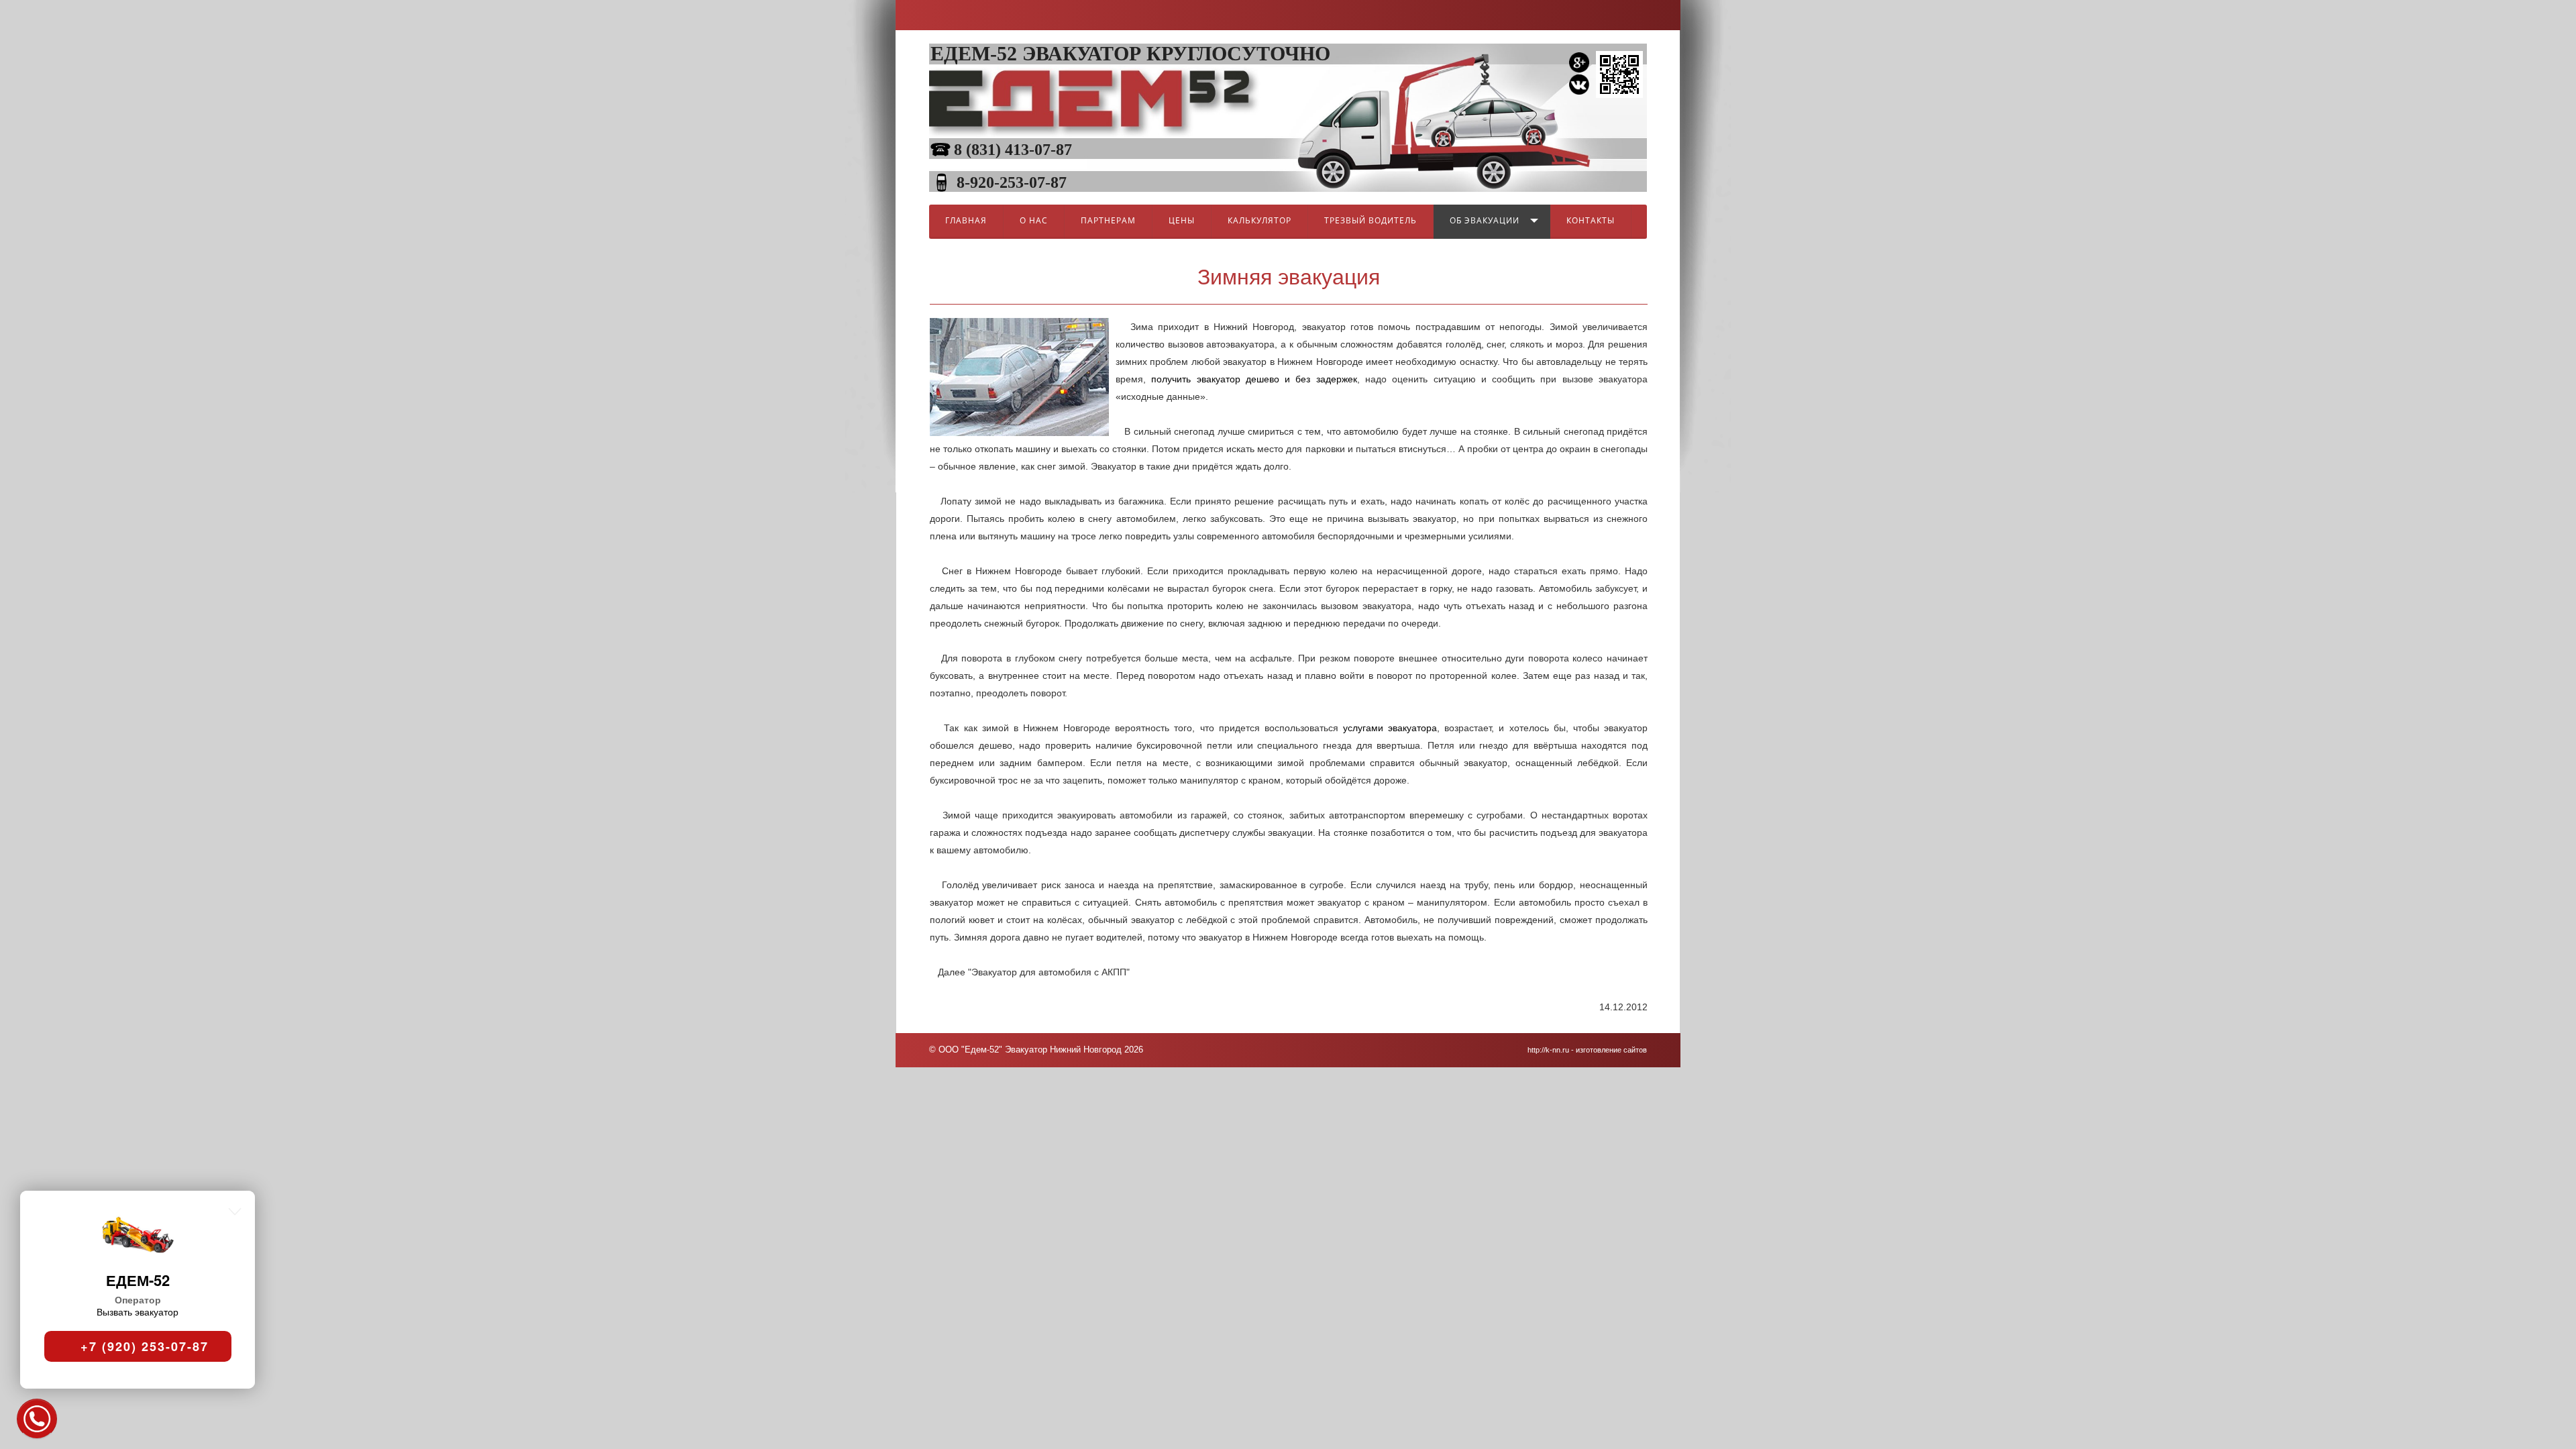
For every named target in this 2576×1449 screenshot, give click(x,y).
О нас (1034, 220)
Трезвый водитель (1371, 220)
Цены (1182, 220)
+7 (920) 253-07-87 (142, 1343)
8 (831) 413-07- (1005, 150)
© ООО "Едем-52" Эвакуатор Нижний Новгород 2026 (1036, 1050)
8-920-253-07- (1004, 182)
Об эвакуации (1485, 220)
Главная (966, 220)
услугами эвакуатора (1390, 728)
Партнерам (1108, 220)
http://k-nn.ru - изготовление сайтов (1587, 1050)
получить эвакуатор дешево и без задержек (1254, 379)
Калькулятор (1259, 220)
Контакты (1591, 220)
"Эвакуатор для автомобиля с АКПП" (1049, 972)
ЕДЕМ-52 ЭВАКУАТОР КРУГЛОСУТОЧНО (1130, 53)
